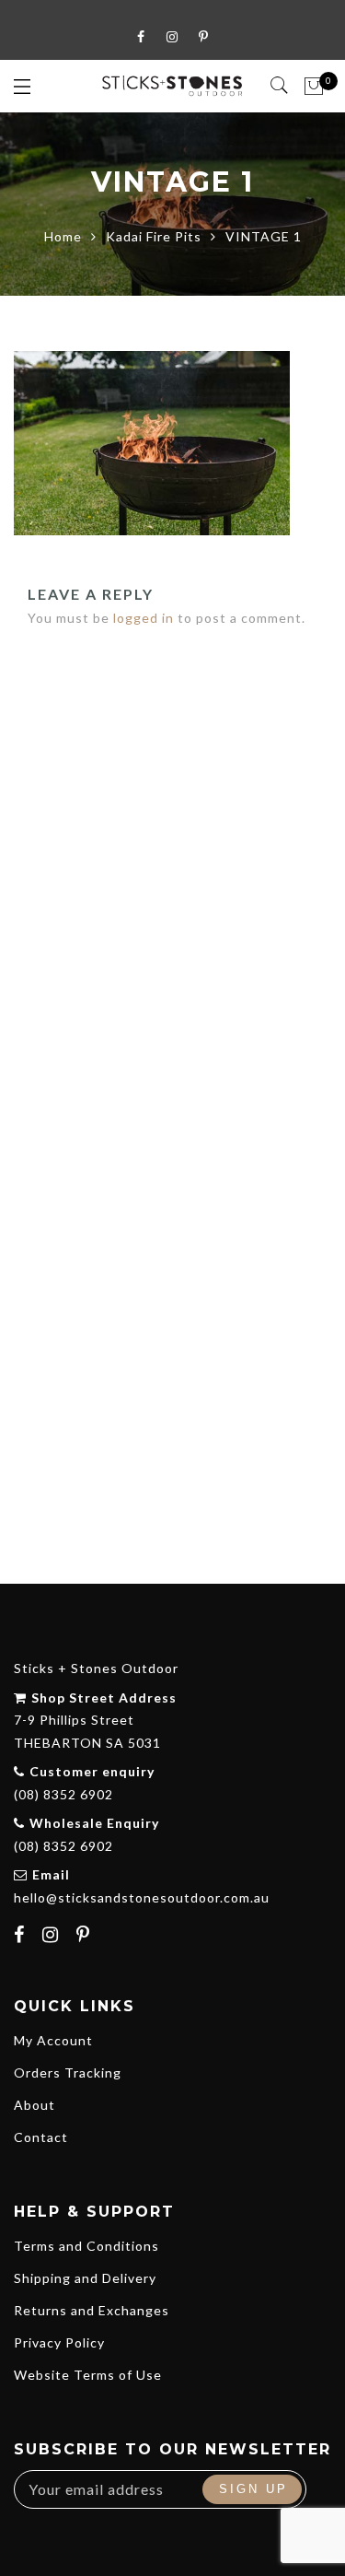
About (34, 2105)
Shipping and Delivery (85, 2278)
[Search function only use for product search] (280, 86)
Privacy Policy (59, 2342)
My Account (53, 2040)
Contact (41, 2137)
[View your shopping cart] (314, 87)
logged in (144, 618)
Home (63, 236)
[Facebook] (22, 1937)
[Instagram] (53, 1937)
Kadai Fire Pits (154, 236)
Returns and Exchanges (92, 2310)
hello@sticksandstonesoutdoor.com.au (142, 1897)
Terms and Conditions (86, 2246)
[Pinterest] (86, 1937)
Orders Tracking (68, 2073)
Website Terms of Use (88, 2375)
